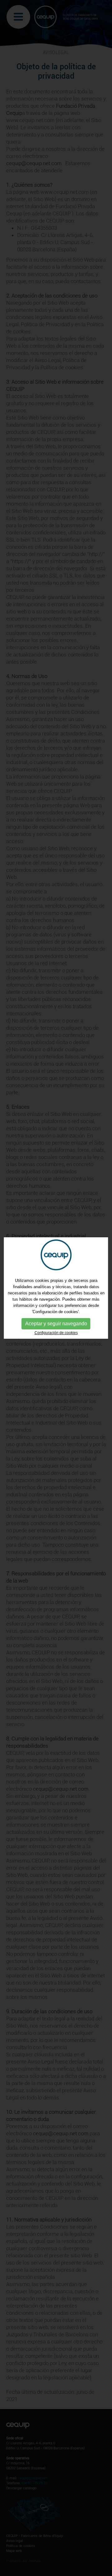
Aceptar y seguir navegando (56, 1324)
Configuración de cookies (56, 1333)
